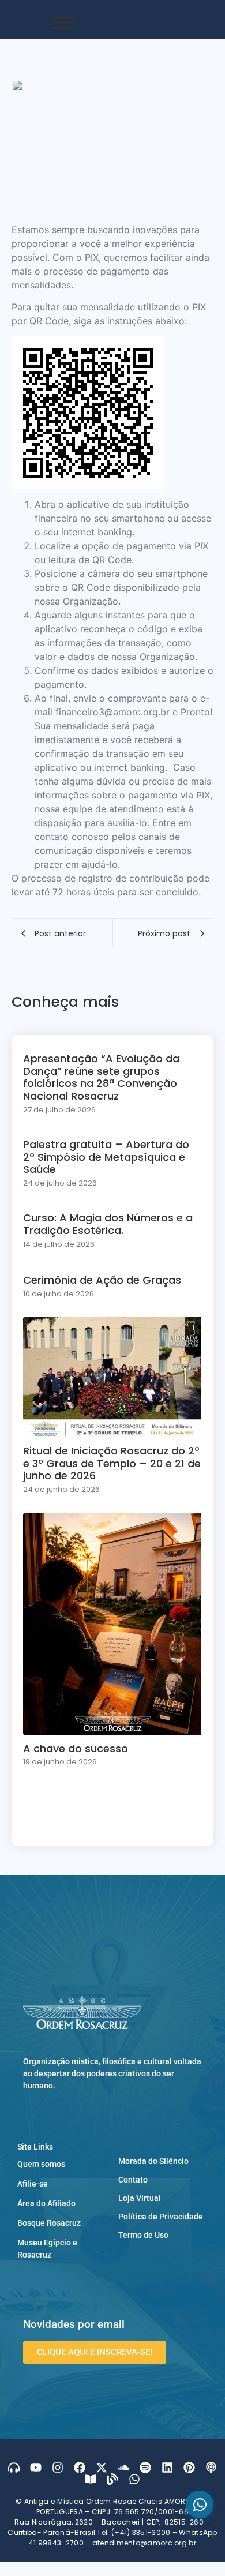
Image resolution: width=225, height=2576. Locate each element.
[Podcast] (211, 2468)
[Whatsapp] (134, 2479)
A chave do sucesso (76, 1749)
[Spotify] (145, 2468)
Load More (112, 1823)
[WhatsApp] (200, 2504)
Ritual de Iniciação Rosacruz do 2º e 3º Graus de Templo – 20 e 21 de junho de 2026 (112, 1463)
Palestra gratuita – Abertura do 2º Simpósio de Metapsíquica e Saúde (106, 1157)
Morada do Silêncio (153, 2161)
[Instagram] (58, 2468)
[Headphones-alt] (14, 2468)
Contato (133, 2180)
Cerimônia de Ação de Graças (102, 1280)
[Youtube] (36, 2468)
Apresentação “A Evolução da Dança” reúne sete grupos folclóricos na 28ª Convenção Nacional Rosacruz (101, 1077)
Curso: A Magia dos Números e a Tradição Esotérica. (108, 1224)
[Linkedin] (167, 2468)
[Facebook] (80, 2468)
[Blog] (112, 2479)
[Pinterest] (189, 2468)
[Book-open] (91, 2479)
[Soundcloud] (123, 2468)
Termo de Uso (143, 2235)
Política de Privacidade (161, 2217)
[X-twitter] (102, 2468)
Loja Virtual (140, 2198)
